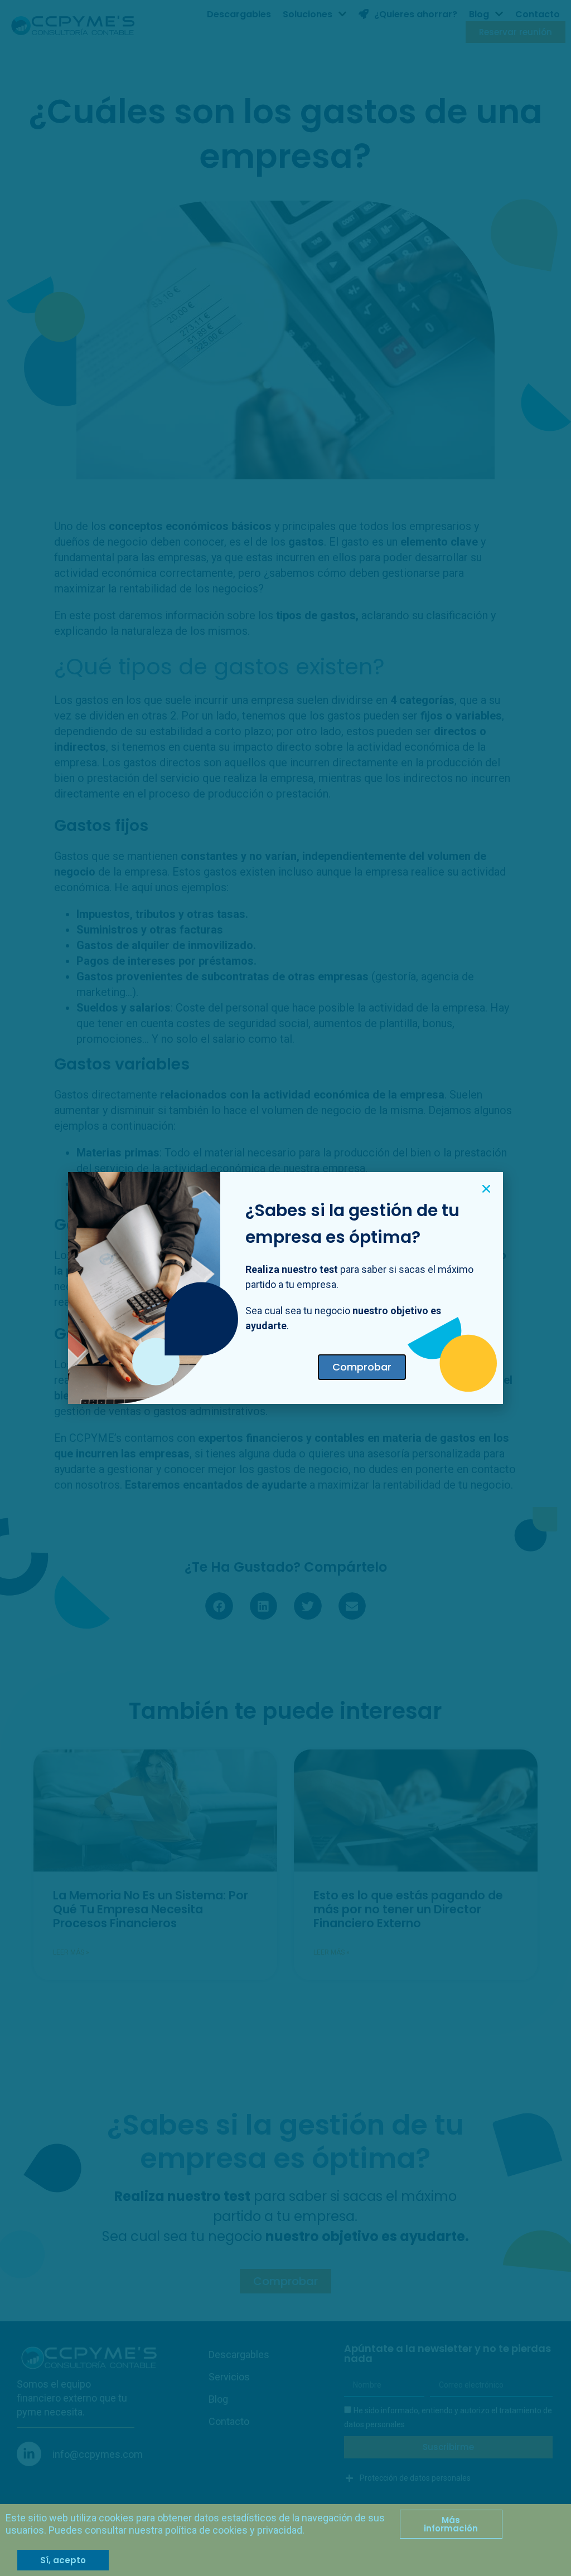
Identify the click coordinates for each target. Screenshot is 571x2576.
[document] (285, 1288)
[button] (486, 1189)
